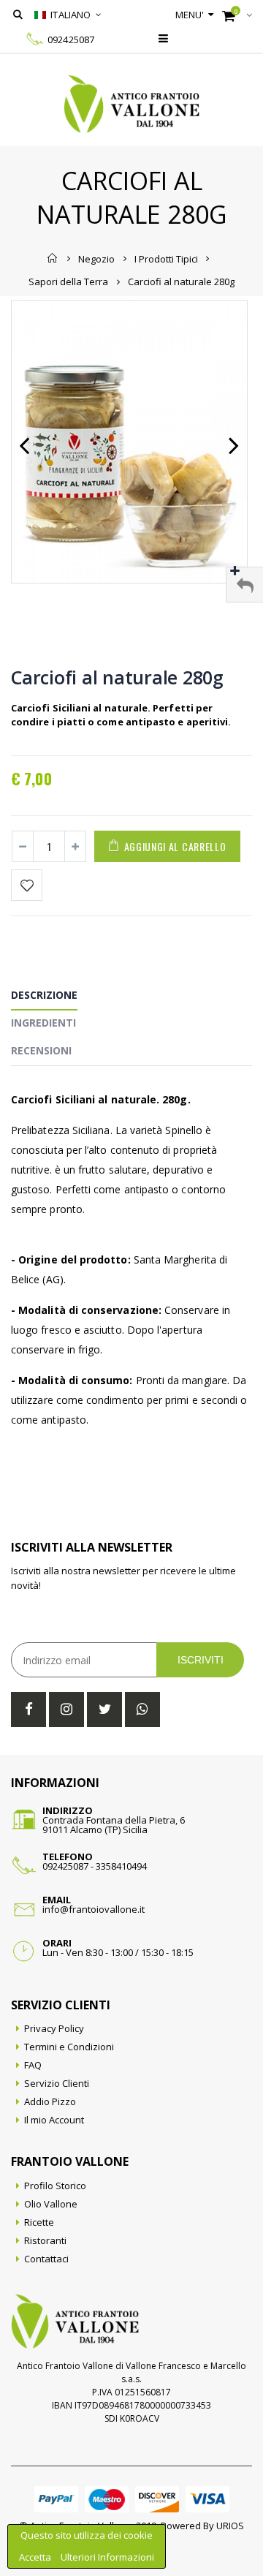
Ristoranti (45, 2240)
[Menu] (163, 38)
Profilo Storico (55, 2186)
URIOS (230, 2526)
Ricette (39, 2222)
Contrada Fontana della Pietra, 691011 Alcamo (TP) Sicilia (114, 1825)
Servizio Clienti (57, 2083)
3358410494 (121, 1866)
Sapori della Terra (68, 282)
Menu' (190, 15)
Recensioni (41, 1050)
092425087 (71, 39)
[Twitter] (104, 1710)
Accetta (36, 2557)
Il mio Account (54, 2120)
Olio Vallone (51, 2204)
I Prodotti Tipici (166, 258)
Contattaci (46, 2259)
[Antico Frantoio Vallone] (132, 104)
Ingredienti (43, 1023)
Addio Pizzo (50, 2101)
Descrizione (44, 995)
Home (53, 258)
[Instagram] (66, 1710)
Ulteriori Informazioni (107, 2557)
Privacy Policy (54, 2028)
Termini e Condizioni (69, 2047)
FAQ (33, 2065)
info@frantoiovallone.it (94, 1909)
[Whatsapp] (142, 1710)
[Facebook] (28, 1710)
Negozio (96, 258)
